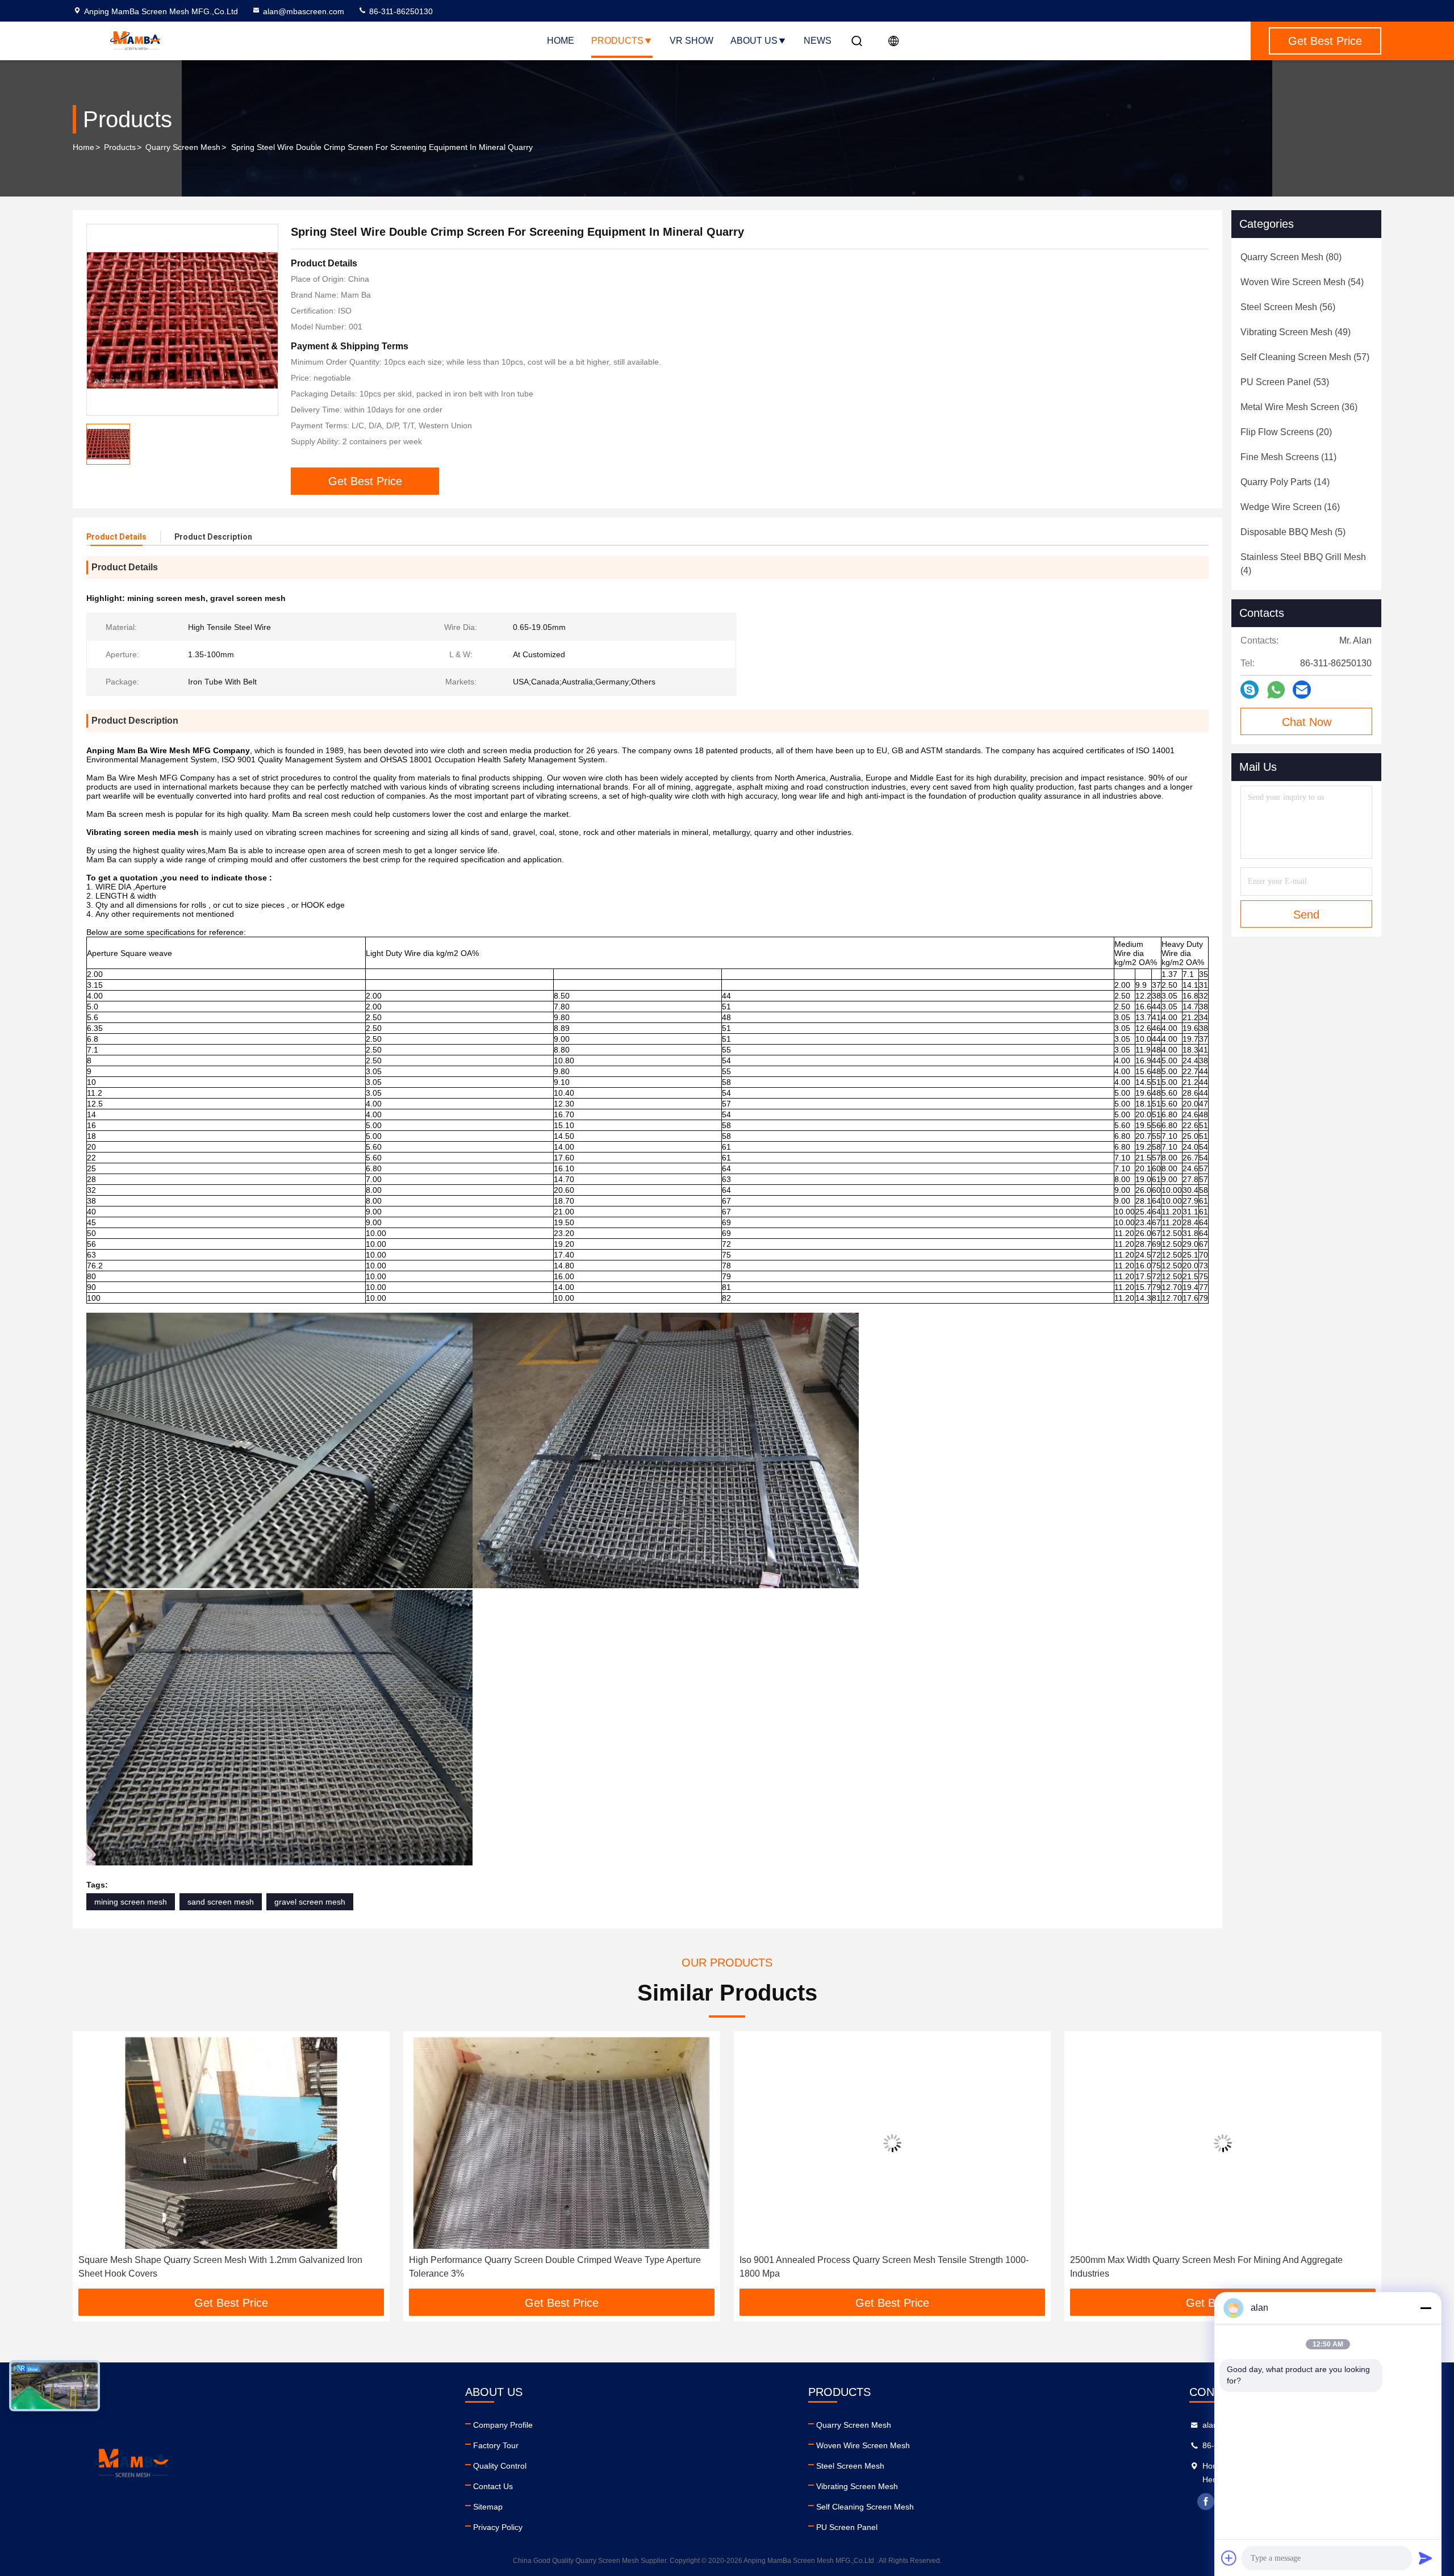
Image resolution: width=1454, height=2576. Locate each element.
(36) (1299, 407)
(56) (1288, 307)
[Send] (1426, 2558)
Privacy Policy (498, 2527)
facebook (1206, 2502)
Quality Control (500, 2466)
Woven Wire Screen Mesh (863, 2445)
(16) (1290, 507)
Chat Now (1307, 722)
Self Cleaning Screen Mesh (865, 2507)
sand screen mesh (221, 1902)
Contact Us (493, 2486)
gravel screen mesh (310, 1902)
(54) (1302, 282)
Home (561, 41)
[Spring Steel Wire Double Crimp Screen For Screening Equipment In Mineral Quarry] (182, 320)
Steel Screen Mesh (850, 2466)
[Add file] (1229, 2558)
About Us (754, 41)
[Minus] (1426, 2308)
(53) (1285, 382)
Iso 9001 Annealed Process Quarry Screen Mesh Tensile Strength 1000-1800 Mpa (553, 2267)
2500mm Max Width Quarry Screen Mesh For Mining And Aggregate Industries (876, 2267)
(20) (1286, 432)
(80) (1291, 257)
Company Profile (503, 2425)
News (818, 41)
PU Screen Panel (847, 2527)
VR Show (692, 41)
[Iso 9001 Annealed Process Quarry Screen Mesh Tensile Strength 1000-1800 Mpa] (562, 2143)
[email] (1302, 690)
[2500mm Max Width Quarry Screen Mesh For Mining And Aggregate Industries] (892, 2143)
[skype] (1250, 690)
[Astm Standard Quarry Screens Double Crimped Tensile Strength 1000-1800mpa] (1223, 2143)
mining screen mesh (131, 1902)
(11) (1288, 457)
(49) (1296, 332)
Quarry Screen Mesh (183, 147)
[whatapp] (1276, 690)
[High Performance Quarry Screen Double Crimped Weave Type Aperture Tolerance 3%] (231, 2143)
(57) (1305, 357)
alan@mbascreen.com (304, 11)
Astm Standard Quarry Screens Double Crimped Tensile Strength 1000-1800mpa (1213, 2267)
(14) (1285, 482)
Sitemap (488, 2507)
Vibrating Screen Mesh (857, 2486)
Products (617, 41)
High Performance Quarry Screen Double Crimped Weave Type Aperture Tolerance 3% (224, 2267)
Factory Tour (496, 2445)
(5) (1293, 532)
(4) (1303, 564)
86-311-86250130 (400, 11)
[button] (93, 2164)
